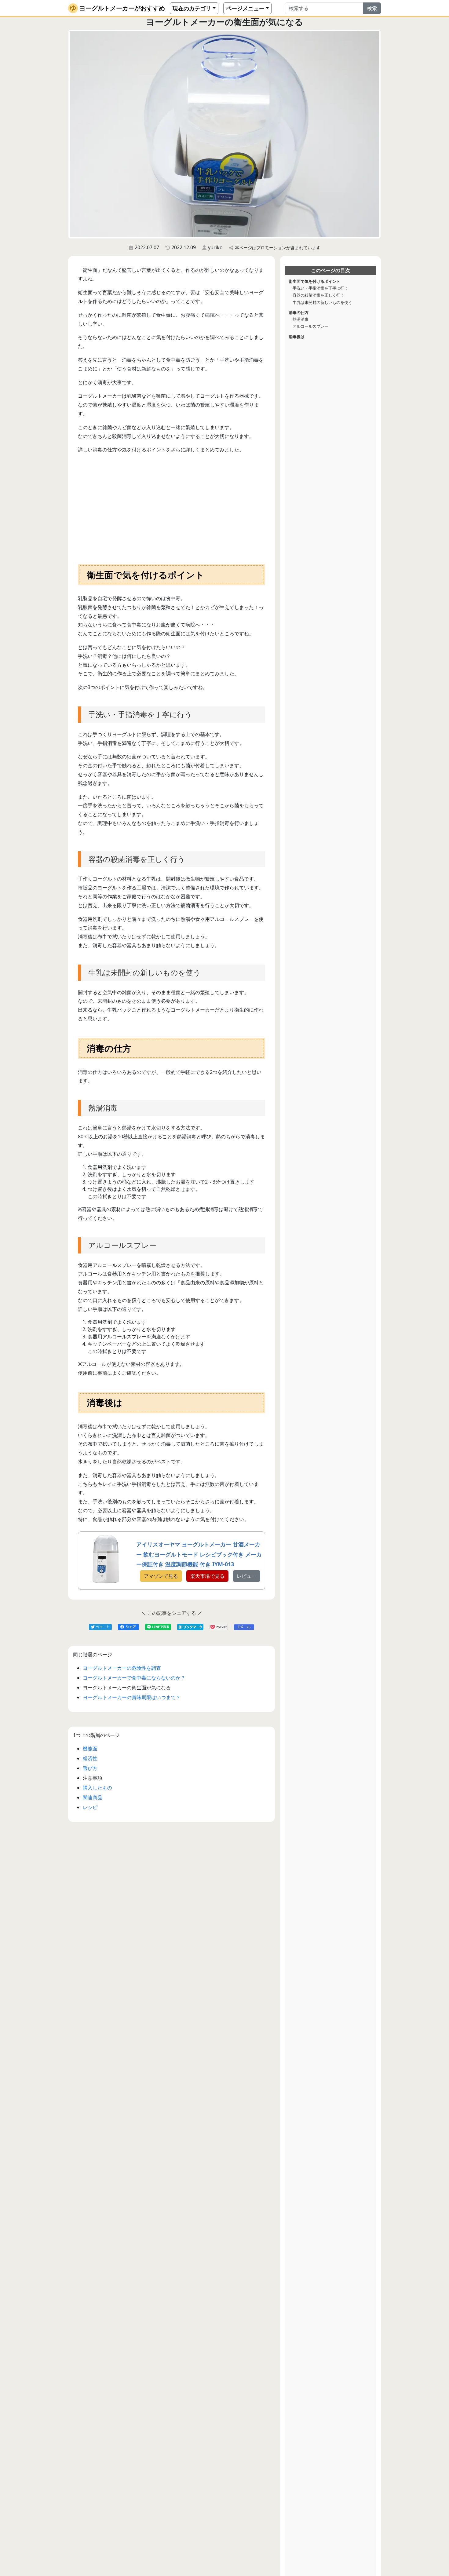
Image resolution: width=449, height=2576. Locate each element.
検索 (372, 8)
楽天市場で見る (207, 1576)
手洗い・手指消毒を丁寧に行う (320, 288)
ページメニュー (245, 8)
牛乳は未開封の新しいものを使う (322, 302)
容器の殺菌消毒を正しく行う (318, 295)
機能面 (90, 1749)
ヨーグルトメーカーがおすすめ (122, 8)
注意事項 (93, 1778)
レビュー (246, 1576)
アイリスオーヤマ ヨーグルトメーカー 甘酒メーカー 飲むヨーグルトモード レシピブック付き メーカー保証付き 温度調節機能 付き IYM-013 (199, 1554)
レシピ (90, 1807)
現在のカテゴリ (192, 8)
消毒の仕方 (299, 312)
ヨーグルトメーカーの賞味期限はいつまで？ (132, 1697)
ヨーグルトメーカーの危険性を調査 (122, 1668)
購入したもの (97, 1788)
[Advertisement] (172, 507)
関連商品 (93, 1797)
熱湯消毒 (301, 319)
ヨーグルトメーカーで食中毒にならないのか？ (134, 1678)
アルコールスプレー (310, 326)
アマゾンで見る (161, 1576)
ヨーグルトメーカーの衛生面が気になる (127, 1688)
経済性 (90, 1758)
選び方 (90, 1768)
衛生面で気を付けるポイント (314, 281)
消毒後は (297, 336)
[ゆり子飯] (73, 8)
